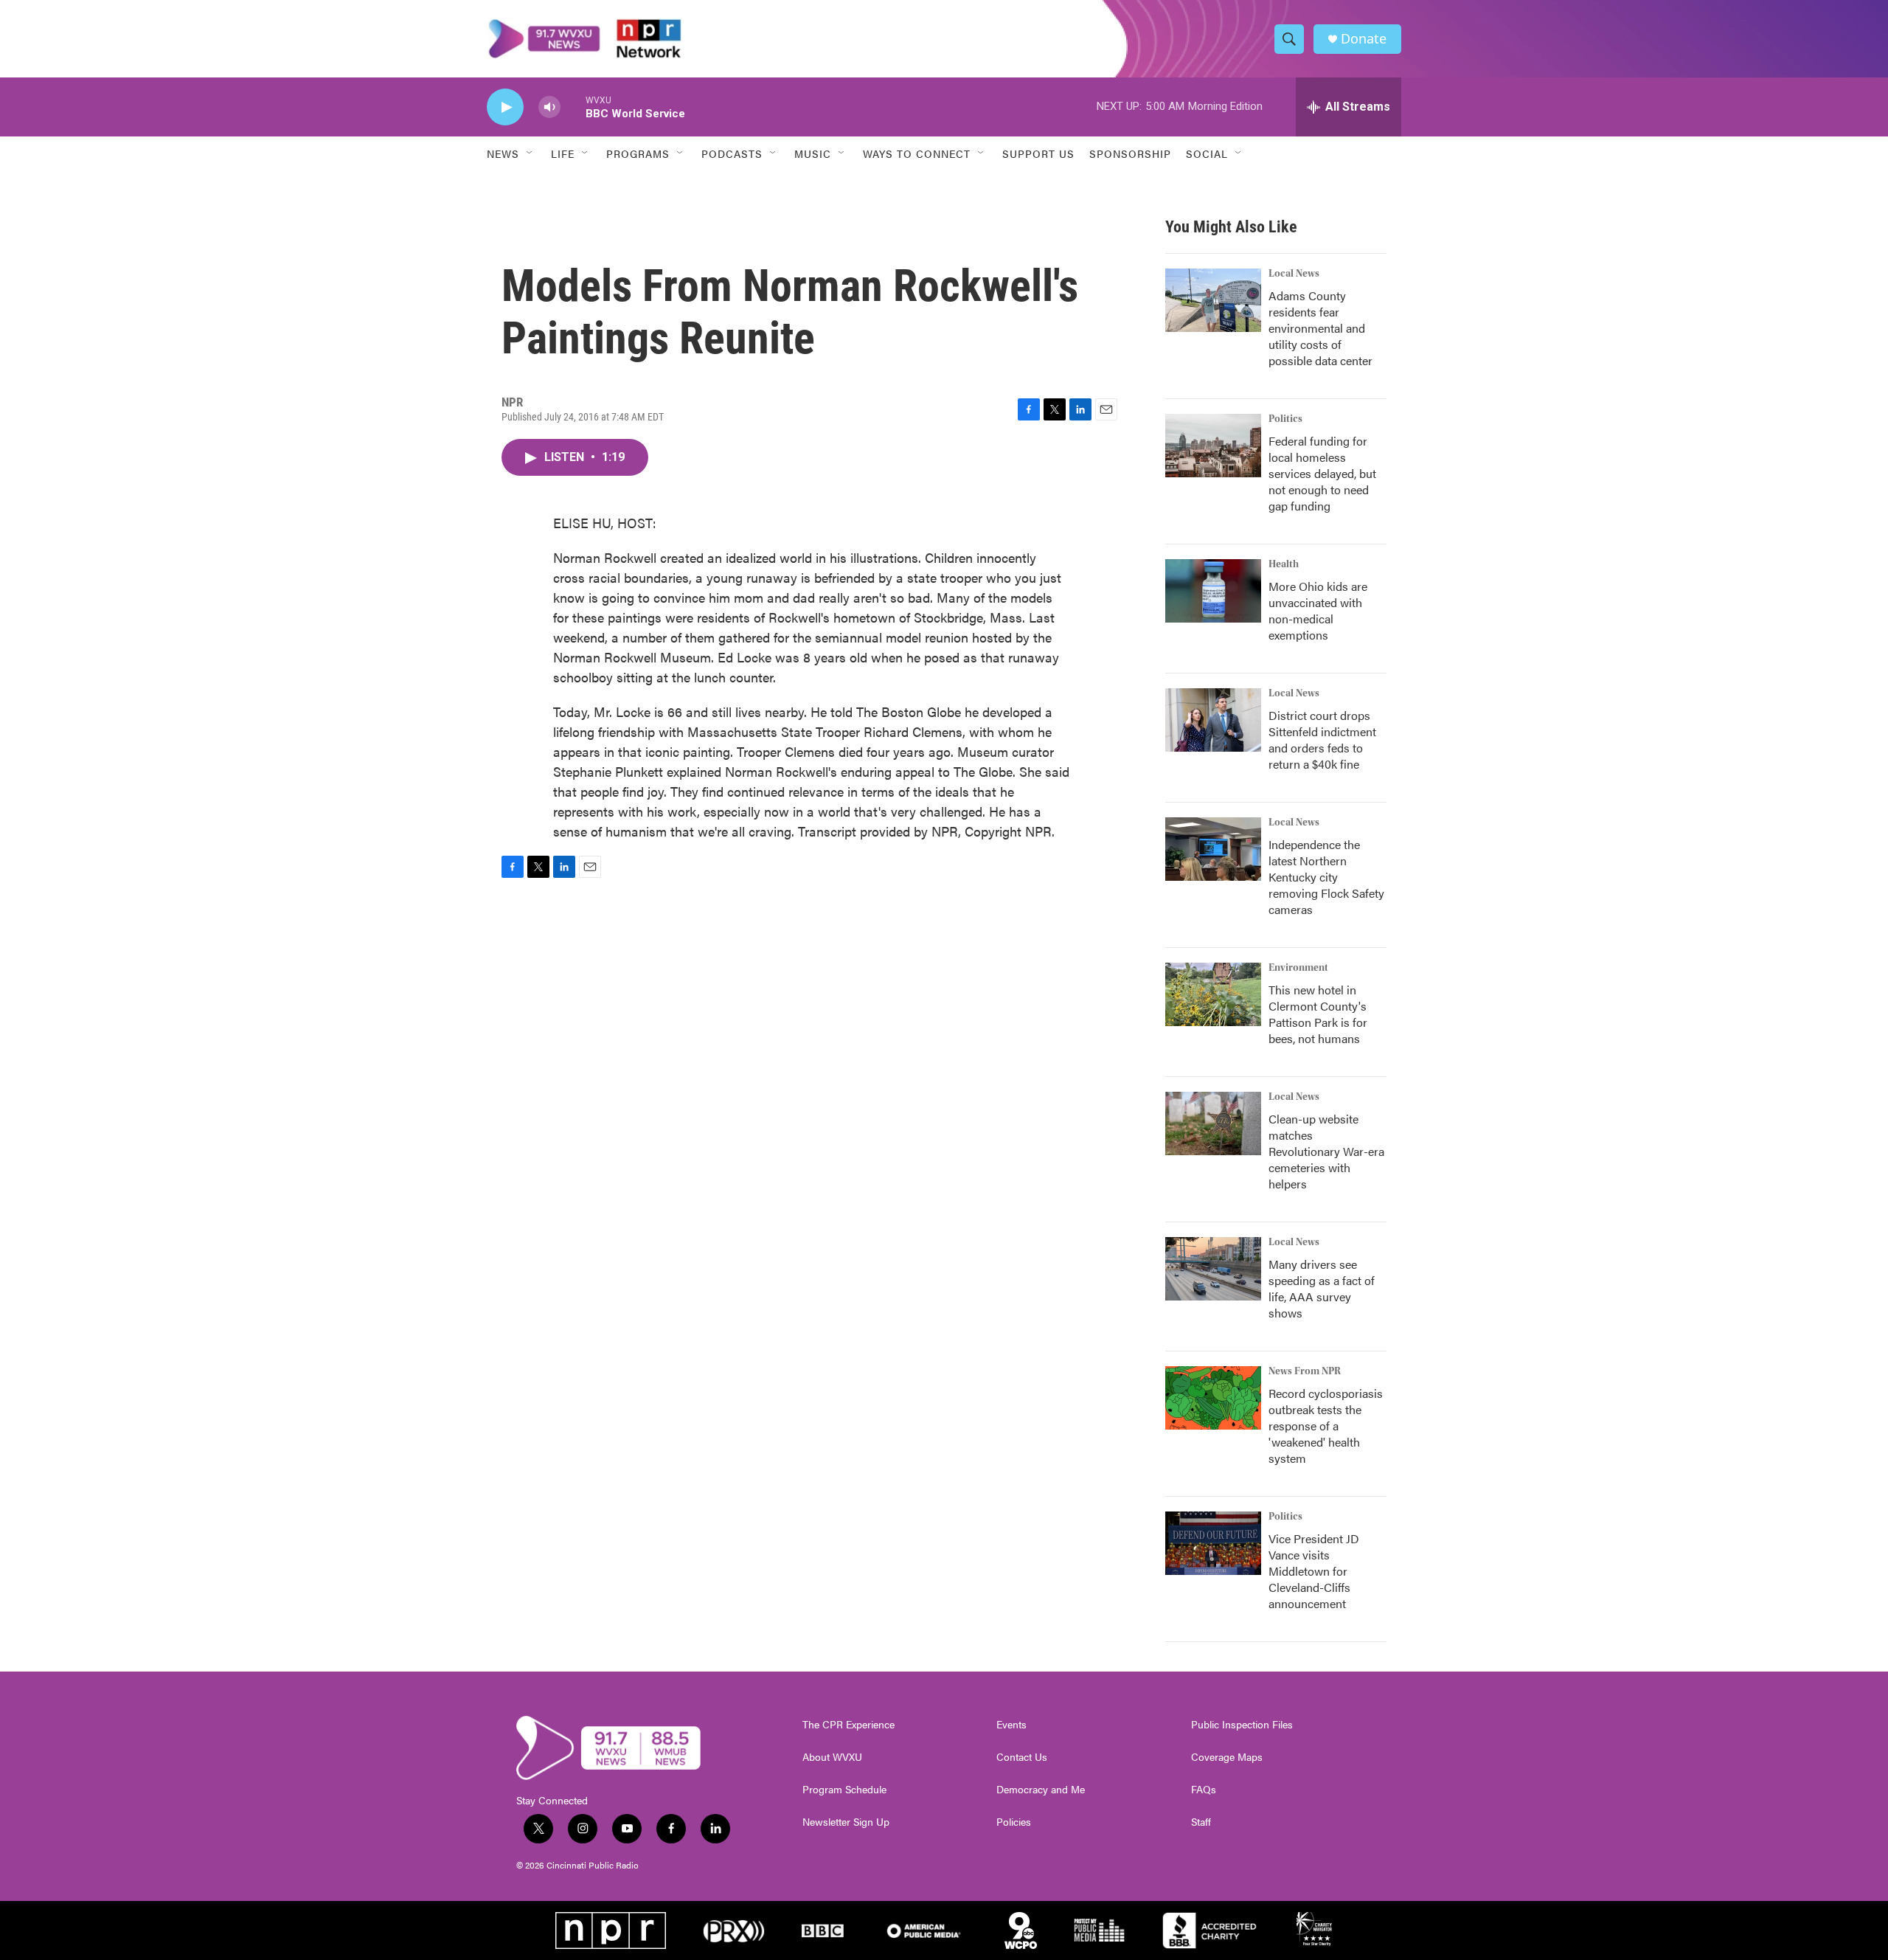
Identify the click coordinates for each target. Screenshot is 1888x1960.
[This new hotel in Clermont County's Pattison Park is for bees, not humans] (1213, 994)
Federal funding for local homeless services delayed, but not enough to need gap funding (1322, 473)
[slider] (573, 107)
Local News (1294, 274)
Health (1284, 564)
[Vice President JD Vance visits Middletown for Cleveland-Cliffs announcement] (1213, 1543)
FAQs (1204, 1790)
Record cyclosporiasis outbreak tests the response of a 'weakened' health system (1326, 1426)
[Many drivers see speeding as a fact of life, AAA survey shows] (1213, 1269)
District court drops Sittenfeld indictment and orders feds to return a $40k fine (1322, 740)
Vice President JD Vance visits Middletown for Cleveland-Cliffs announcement (1314, 1571)
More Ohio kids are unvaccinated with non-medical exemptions (1318, 610)
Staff (1201, 1822)
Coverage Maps (1227, 1757)
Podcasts (732, 153)
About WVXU (832, 1757)
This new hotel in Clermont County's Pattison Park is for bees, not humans (1318, 1014)
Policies (1014, 1822)
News (503, 153)
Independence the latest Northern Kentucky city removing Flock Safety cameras (1326, 877)
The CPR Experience (848, 1725)
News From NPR (1305, 1371)
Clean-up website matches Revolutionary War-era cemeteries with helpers (1326, 1151)
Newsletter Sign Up (846, 1822)
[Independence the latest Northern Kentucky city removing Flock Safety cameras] (1213, 849)
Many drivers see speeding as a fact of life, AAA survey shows (1322, 1288)
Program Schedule (844, 1790)
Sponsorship (1130, 153)
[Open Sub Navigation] (530, 153)
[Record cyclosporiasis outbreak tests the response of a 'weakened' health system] (1213, 1398)
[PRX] (734, 1930)
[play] (505, 107)
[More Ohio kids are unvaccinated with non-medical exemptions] (1213, 591)
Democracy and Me (1041, 1790)
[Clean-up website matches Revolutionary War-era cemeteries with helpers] (1213, 1123)
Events (1011, 1725)
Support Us (1038, 153)
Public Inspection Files (1242, 1725)
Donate (1364, 39)
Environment (1298, 968)
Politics (1285, 419)
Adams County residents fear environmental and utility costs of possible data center (1320, 328)
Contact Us (1022, 1757)
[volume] (549, 107)
